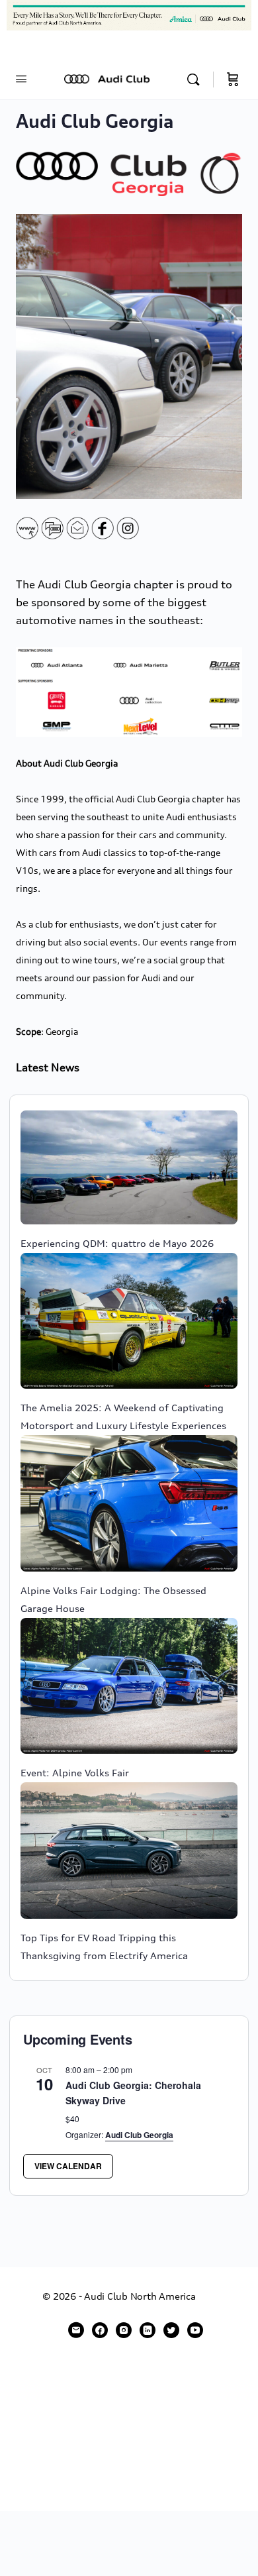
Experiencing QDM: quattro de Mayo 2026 (117, 1243)
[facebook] (100, 2330)
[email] (76, 2330)
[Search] (196, 80)
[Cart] (233, 80)
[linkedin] (148, 2330)
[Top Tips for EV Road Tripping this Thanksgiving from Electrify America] (129, 1851)
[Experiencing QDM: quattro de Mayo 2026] (129, 1167)
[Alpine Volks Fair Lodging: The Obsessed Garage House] (129, 1503)
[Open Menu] (21, 79)
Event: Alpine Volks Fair (75, 1773)
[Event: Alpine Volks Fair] (129, 1686)
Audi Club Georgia (139, 2135)
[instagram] (124, 2330)
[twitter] (171, 2330)
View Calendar (68, 2166)
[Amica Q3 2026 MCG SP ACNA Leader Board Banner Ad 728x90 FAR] (129, 14)
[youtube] (195, 2330)
